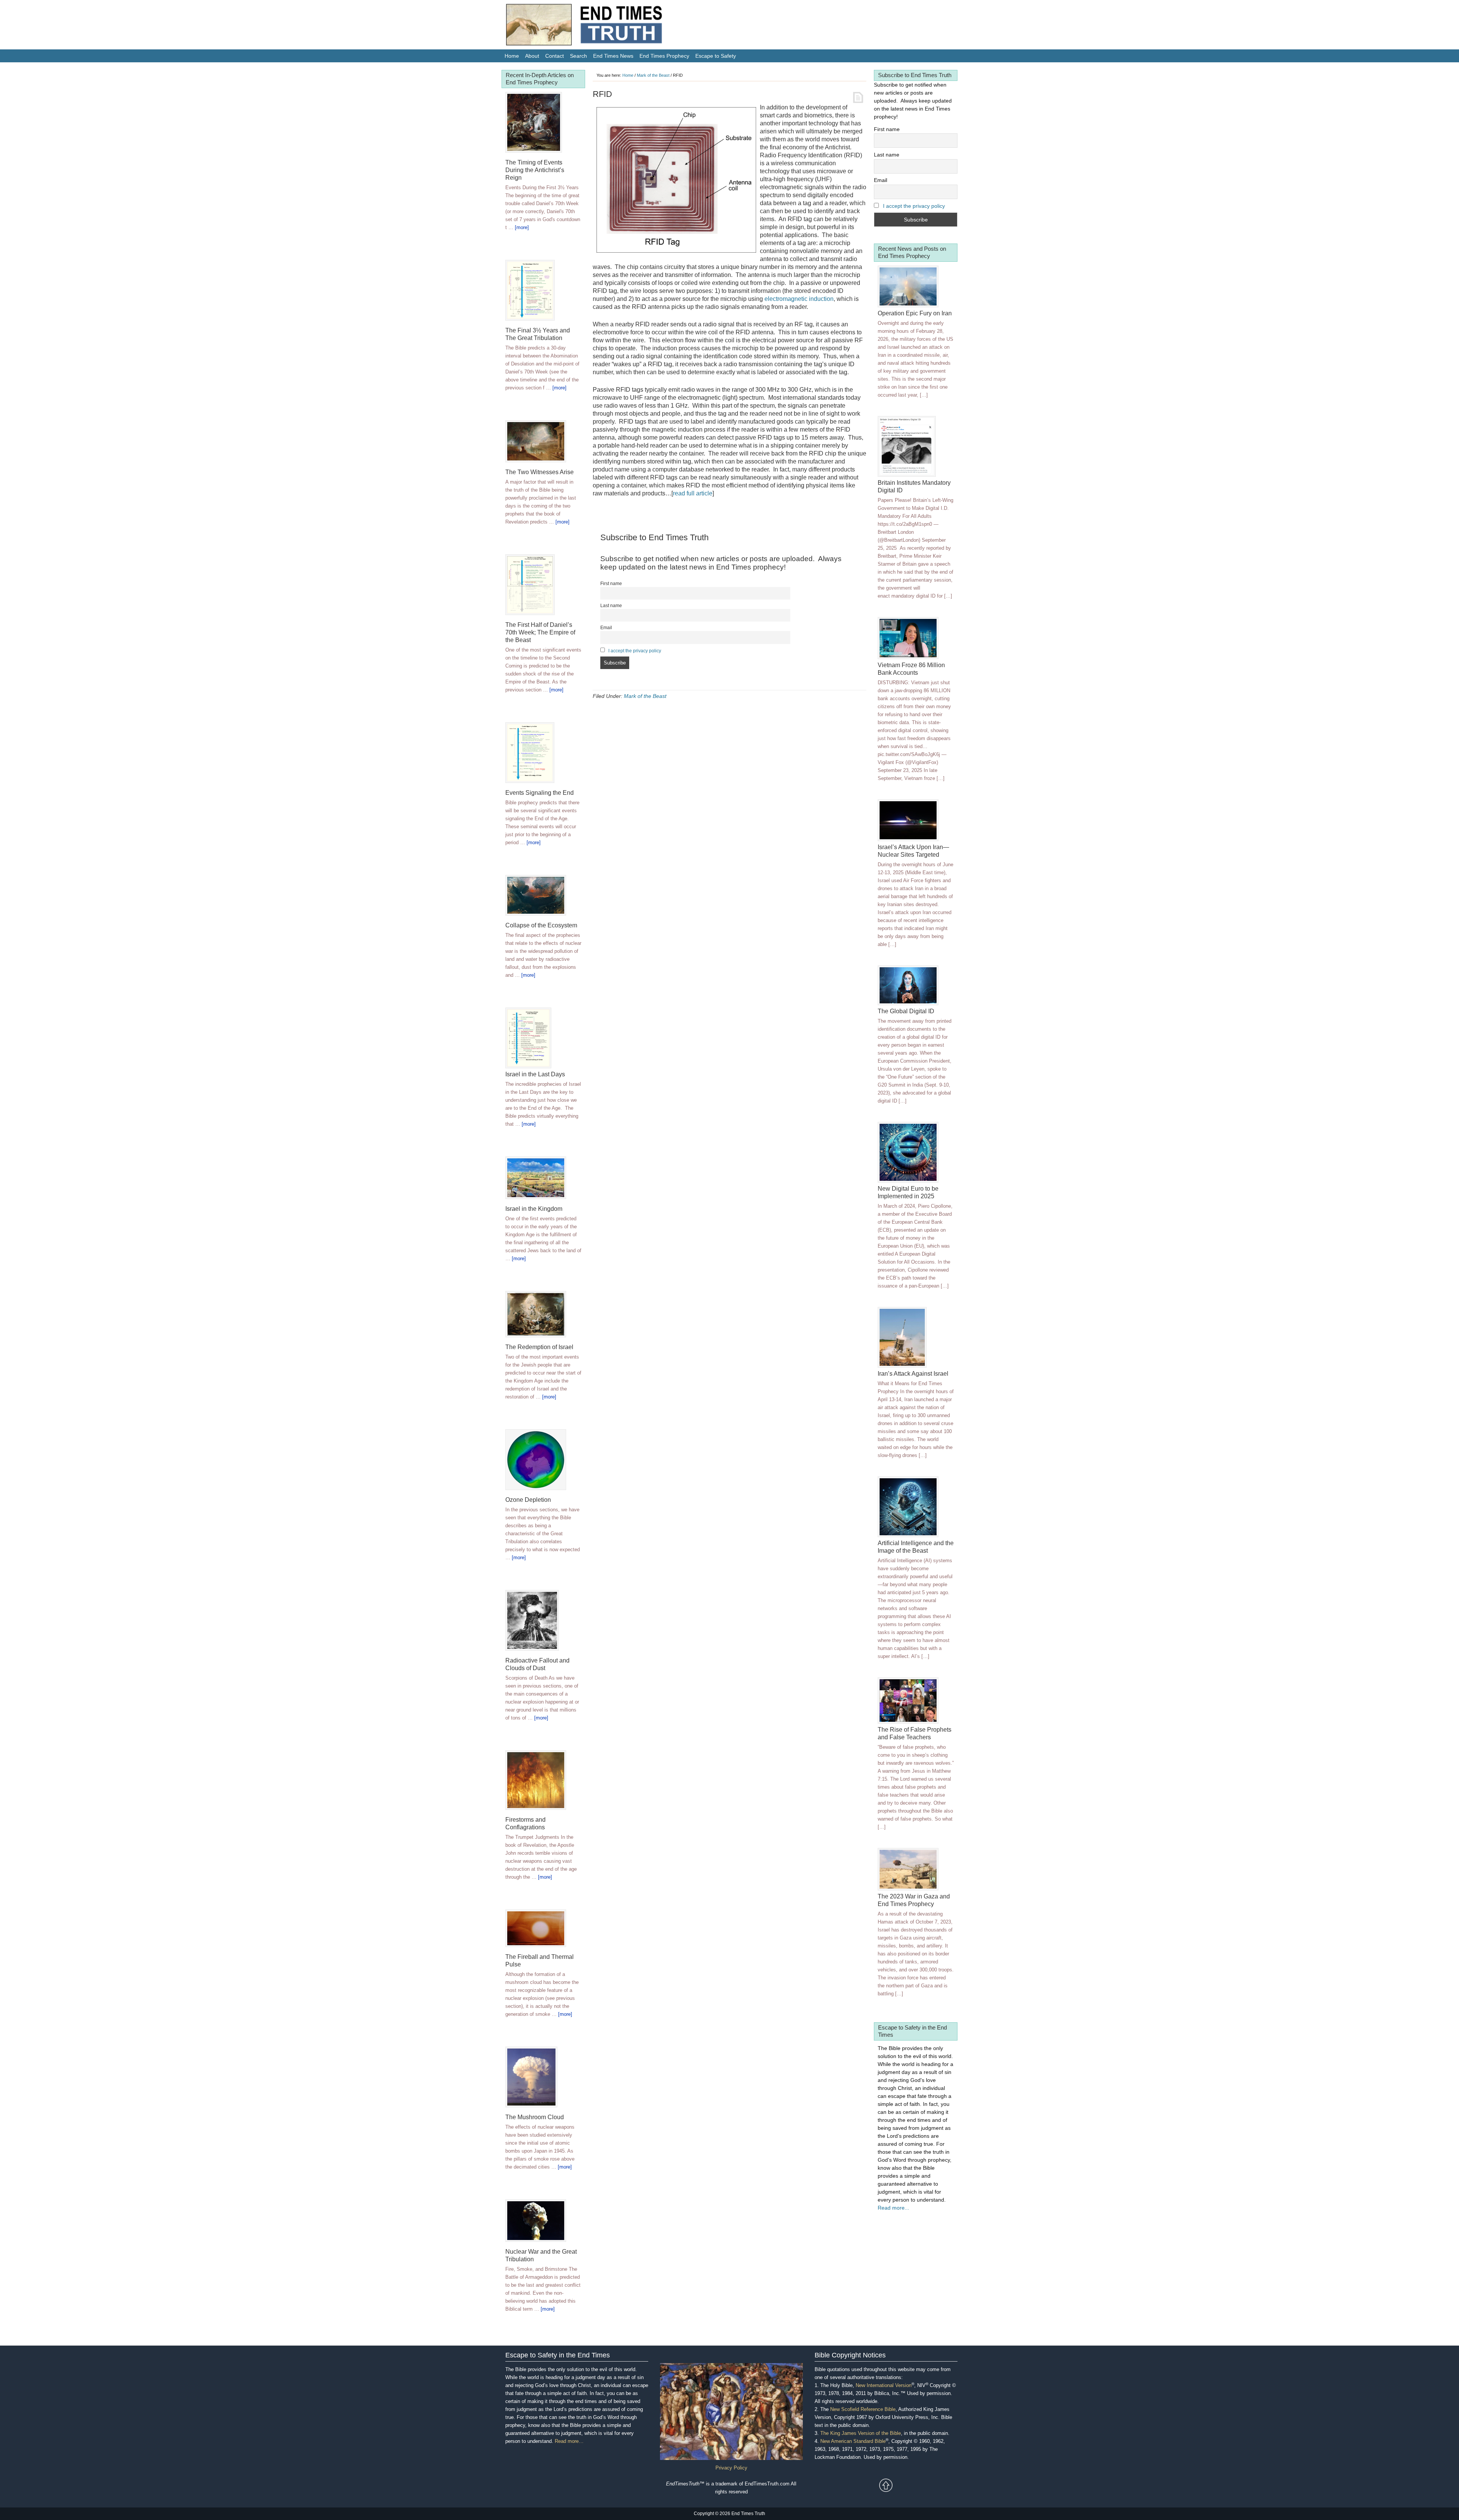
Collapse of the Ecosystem (541, 925)
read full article (693, 493)
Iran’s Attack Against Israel (913, 1374)
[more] (522, 227)
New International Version (884, 2385)
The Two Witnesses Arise (540, 472)
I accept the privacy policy (635, 651)
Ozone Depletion (528, 1500)
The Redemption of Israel (539, 1347)
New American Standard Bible (853, 2441)
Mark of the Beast (645, 696)
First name (611, 583)
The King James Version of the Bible (861, 2433)
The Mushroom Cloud (535, 2117)
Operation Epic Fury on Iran (915, 313)
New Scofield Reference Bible (863, 2409)
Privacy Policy (731, 2468)
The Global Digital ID (906, 1011)
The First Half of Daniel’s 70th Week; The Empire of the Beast (540, 632)
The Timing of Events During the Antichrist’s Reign (535, 170)
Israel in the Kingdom (534, 1209)
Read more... (893, 2208)
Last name (611, 605)
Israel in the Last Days (535, 1074)
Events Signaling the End (540, 793)
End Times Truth (600, 27)
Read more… (569, 2441)
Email (606, 627)
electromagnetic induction (799, 299)
